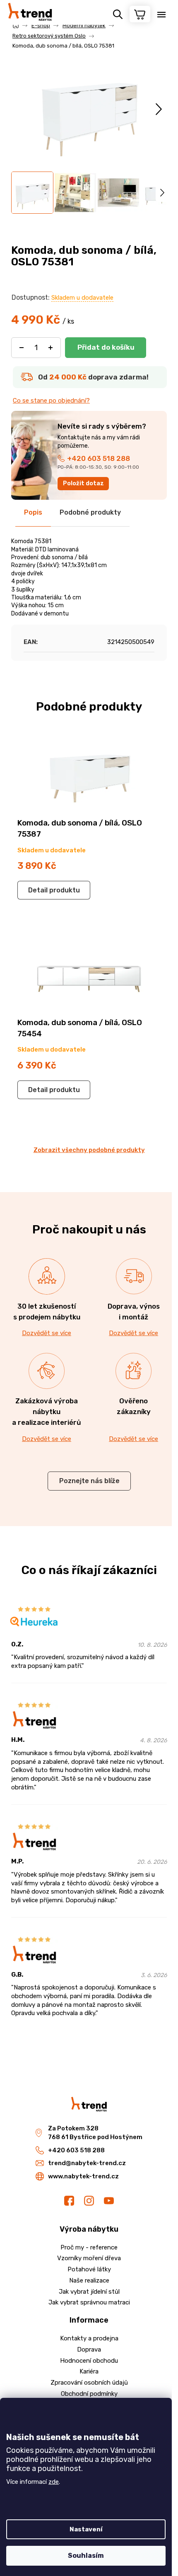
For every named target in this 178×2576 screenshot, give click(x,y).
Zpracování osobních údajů (89, 2383)
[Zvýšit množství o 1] (51, 348)
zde (54, 2482)
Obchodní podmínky (89, 2394)
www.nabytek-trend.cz (83, 2176)
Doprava (89, 2349)
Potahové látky (89, 2269)
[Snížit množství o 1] (22, 348)
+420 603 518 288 (99, 458)
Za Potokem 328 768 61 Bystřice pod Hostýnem (95, 2133)
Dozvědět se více (47, 1333)
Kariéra (89, 2371)
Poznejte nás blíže (89, 1481)
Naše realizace (89, 2280)
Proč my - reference (89, 2247)
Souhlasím (86, 2556)
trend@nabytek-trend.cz (87, 2163)
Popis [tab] (33, 512)
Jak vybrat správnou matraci (89, 2302)
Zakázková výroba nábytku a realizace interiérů (47, 1412)
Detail (38, 890)
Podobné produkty (90, 512)
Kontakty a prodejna (89, 2338)
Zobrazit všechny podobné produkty (89, 1150)
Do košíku (106, 348)
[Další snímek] (159, 109)
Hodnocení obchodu (89, 2361)
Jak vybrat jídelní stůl (89, 2292)
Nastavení (86, 2529)
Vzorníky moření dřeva (89, 2258)
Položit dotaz (83, 483)
